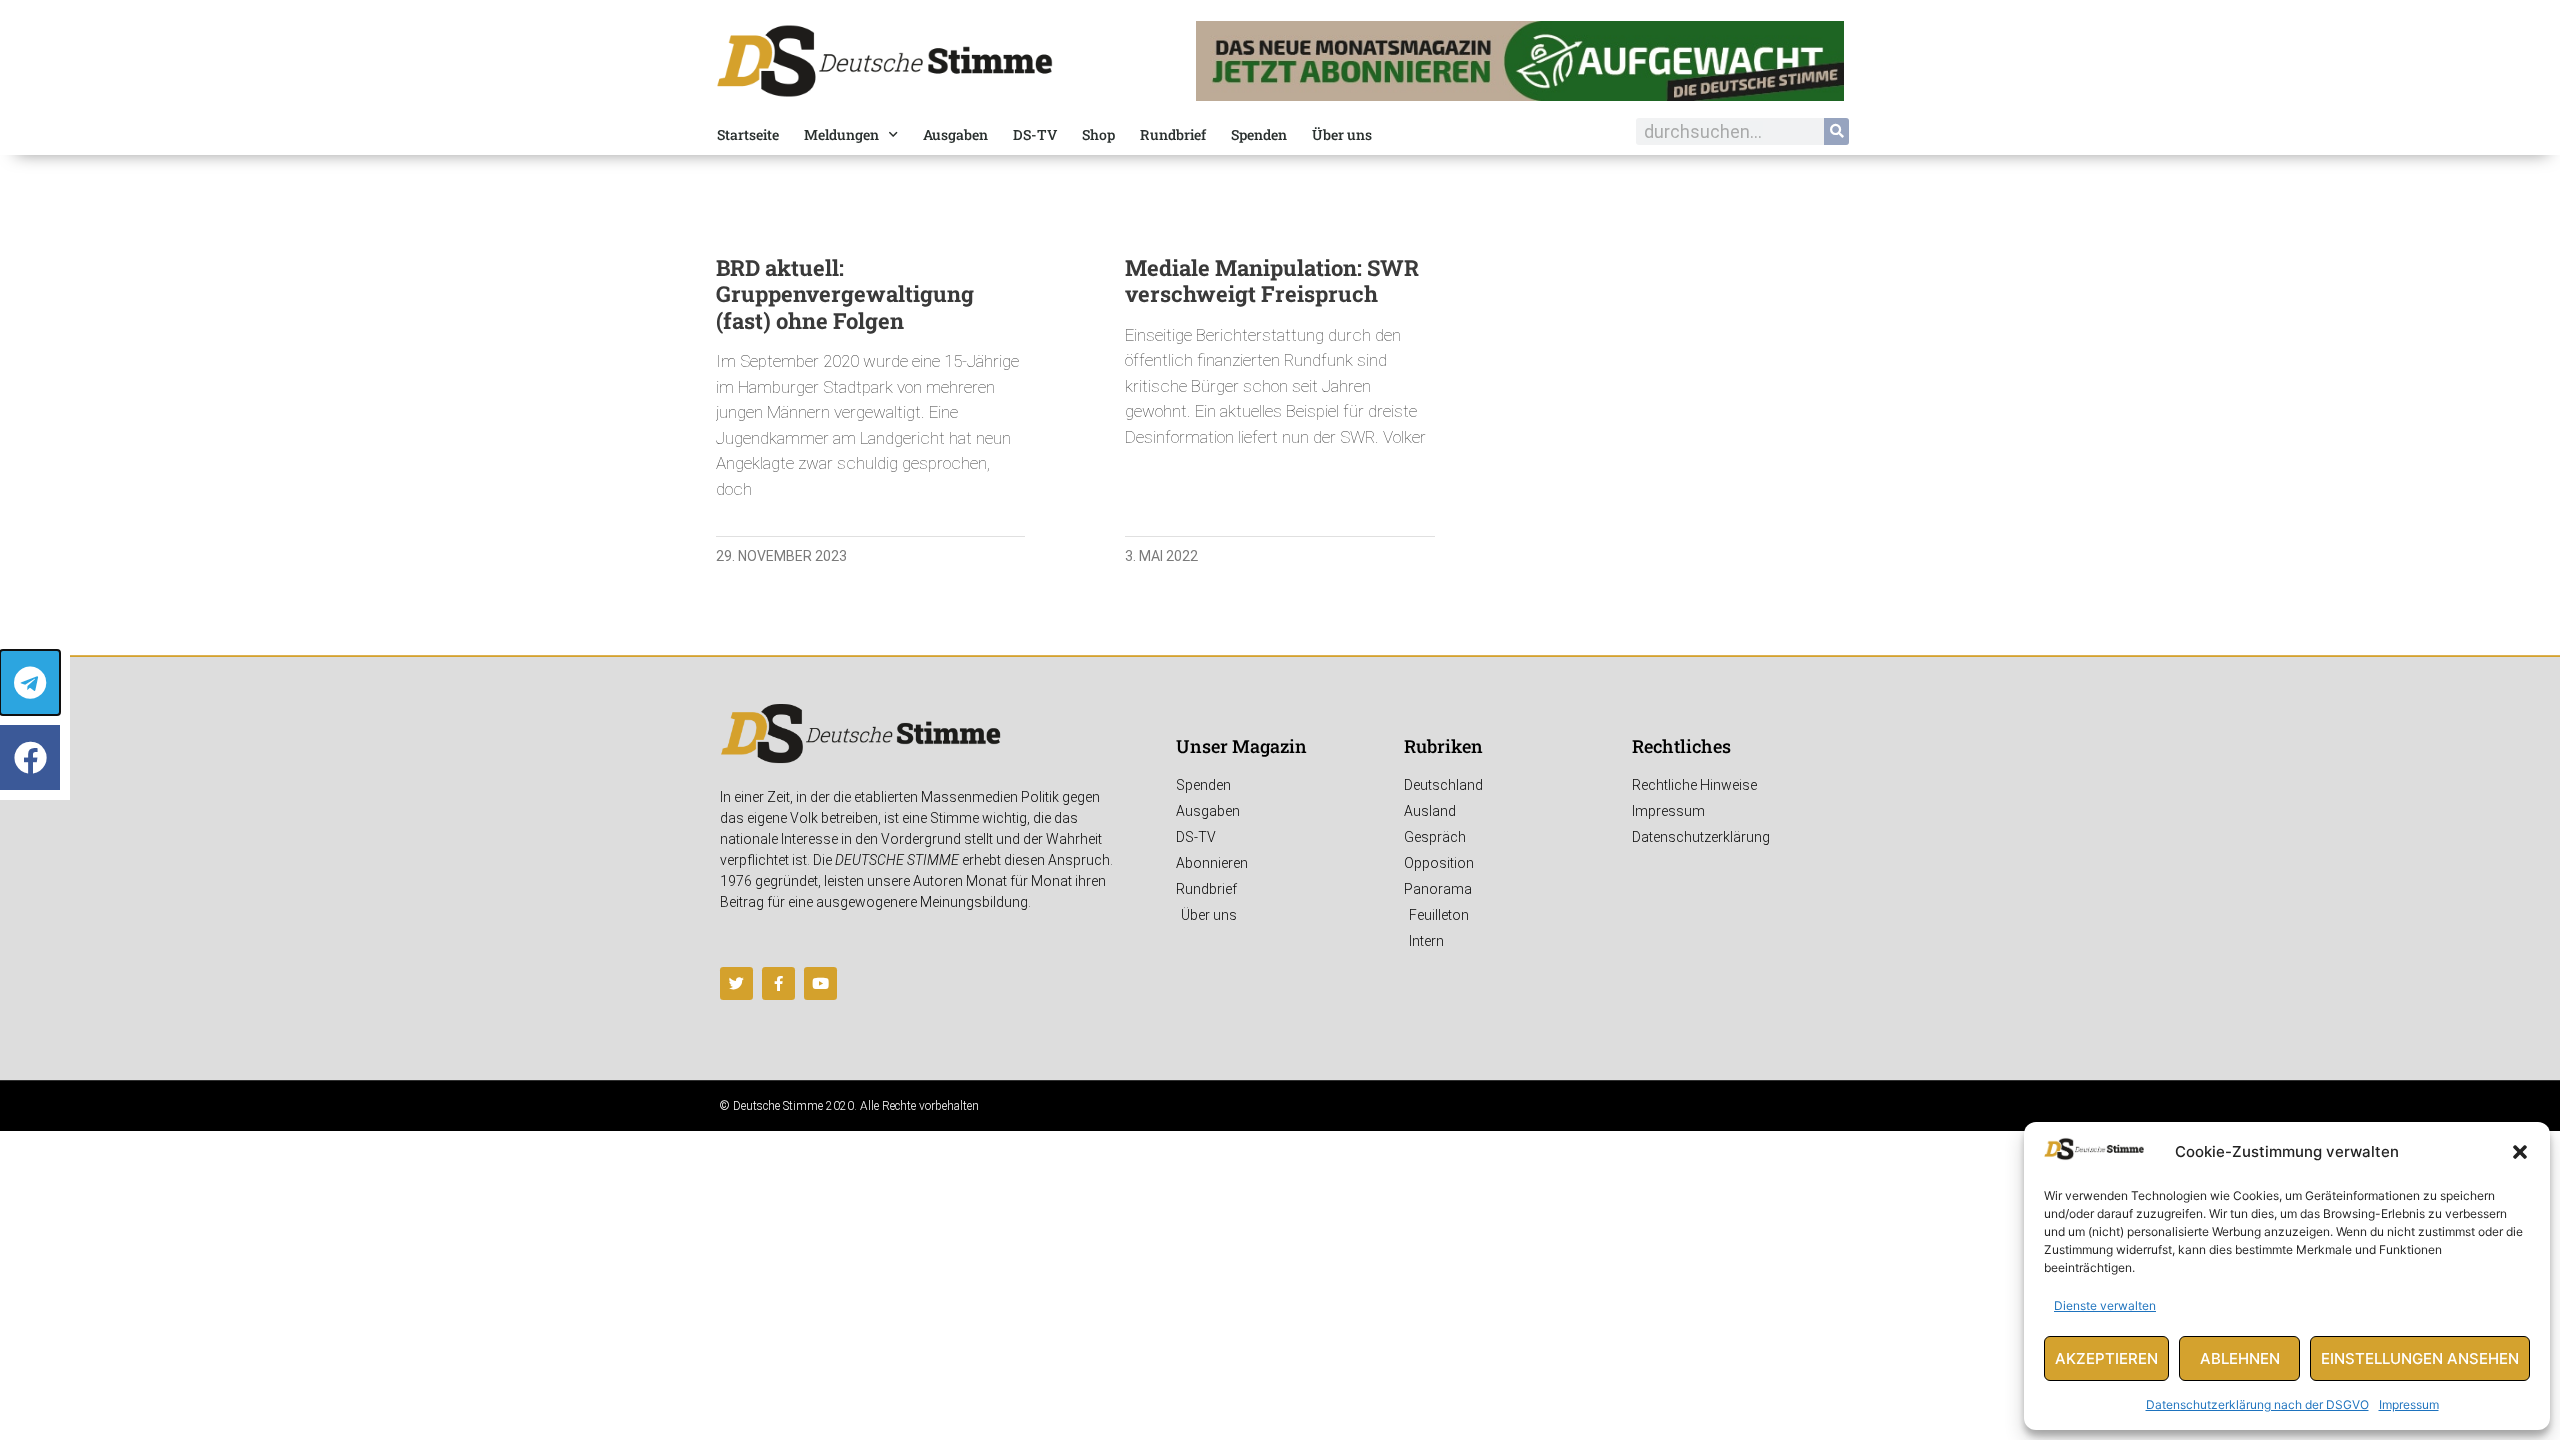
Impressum (2409, 1404)
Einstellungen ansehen (2420, 1358)
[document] (1280, 720)
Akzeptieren (2106, 1358)
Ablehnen (2240, 1358)
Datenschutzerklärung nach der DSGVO (2257, 1404)
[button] (2520, 1152)
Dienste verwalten (2105, 1305)
